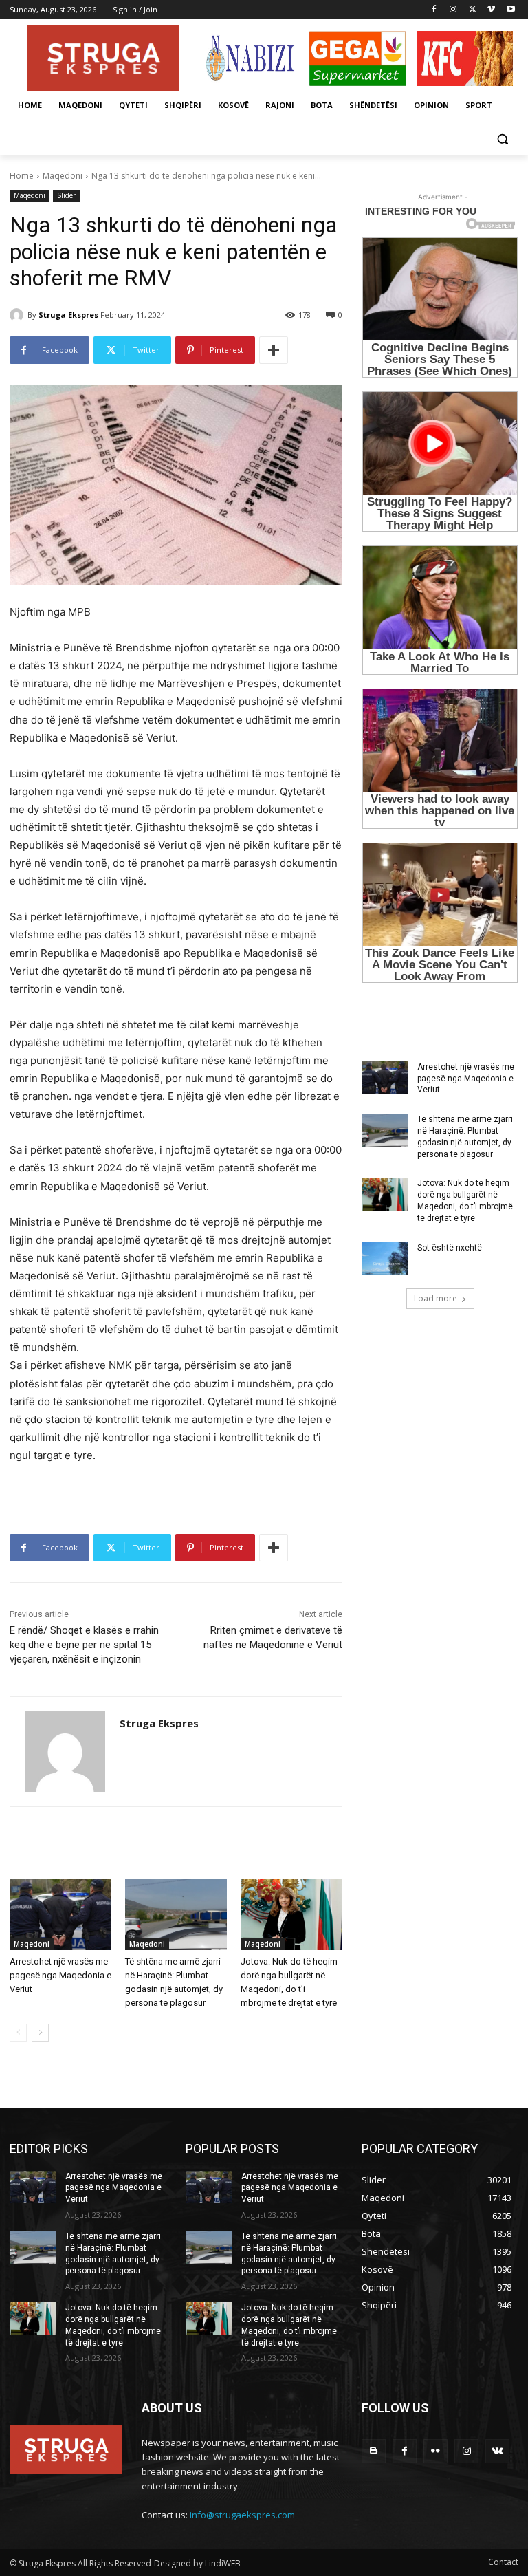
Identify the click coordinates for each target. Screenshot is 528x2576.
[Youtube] (510, 10)
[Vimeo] (491, 10)
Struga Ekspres (68, 315)
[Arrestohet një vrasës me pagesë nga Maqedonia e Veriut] (60, 1914)
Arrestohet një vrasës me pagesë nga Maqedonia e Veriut (60, 1975)
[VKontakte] (497, 2451)
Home (22, 176)
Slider (66, 195)
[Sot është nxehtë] (385, 1259)
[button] (502, 139)
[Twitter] (473, 10)
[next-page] (40, 2033)
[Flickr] (436, 2451)
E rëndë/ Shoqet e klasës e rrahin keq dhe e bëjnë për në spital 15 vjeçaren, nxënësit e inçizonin (84, 1645)
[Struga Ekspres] (19, 315)
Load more (436, 1298)
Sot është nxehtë (450, 1248)
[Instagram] (453, 10)
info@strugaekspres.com (242, 2515)
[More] (274, 350)
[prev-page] (18, 2033)
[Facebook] (434, 10)
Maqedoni (63, 176)
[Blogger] (374, 2451)
